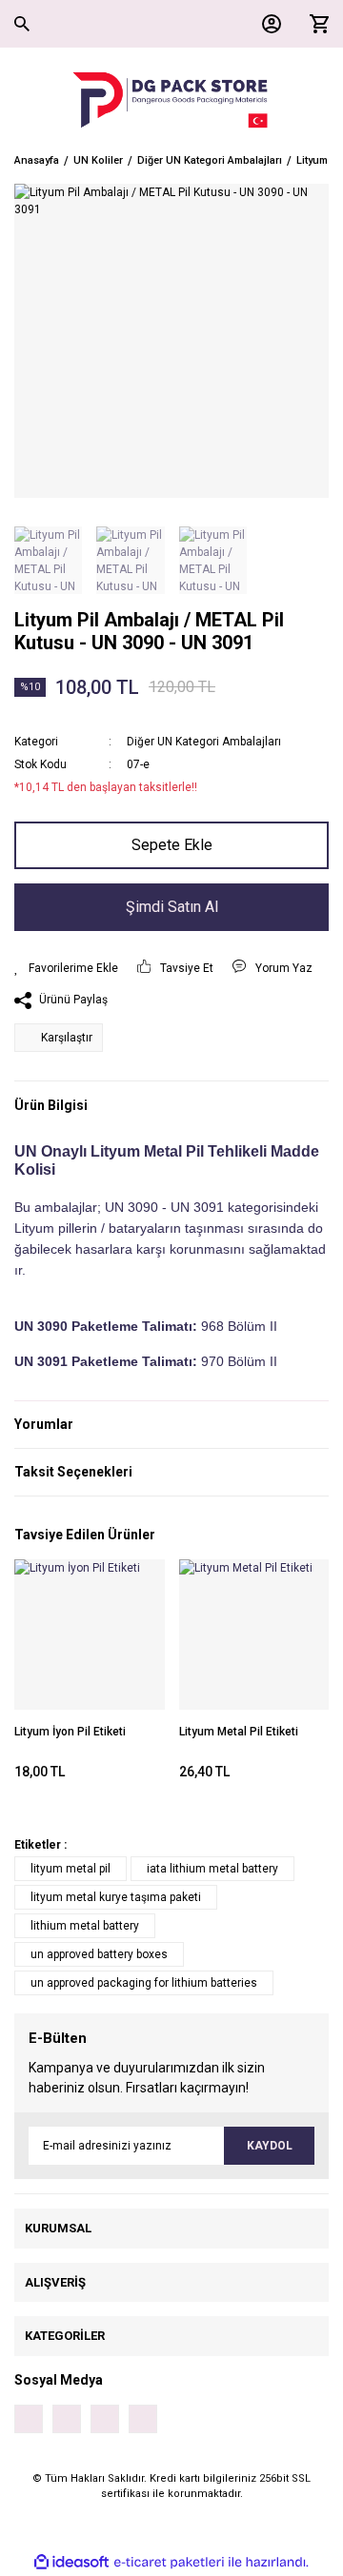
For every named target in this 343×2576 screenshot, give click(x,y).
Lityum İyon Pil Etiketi (70, 1732)
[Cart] (314, 24)
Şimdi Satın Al (172, 907)
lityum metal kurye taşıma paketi (116, 1897)
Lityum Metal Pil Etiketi (239, 1732)
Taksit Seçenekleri (73, 1472)
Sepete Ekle (172, 845)
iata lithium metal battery (212, 1869)
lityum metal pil (71, 1869)
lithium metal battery (85, 1926)
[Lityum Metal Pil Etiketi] (254, 1635)
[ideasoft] (71, 2562)
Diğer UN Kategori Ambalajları (204, 742)
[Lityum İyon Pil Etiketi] (90, 1635)
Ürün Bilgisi (51, 1105)
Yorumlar (44, 1424)
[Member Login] (267, 24)
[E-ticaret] (169, 2562)
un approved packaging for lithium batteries (144, 1983)
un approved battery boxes (99, 1954)
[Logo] (171, 100)
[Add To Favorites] (66, 968)
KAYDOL (270, 2146)
